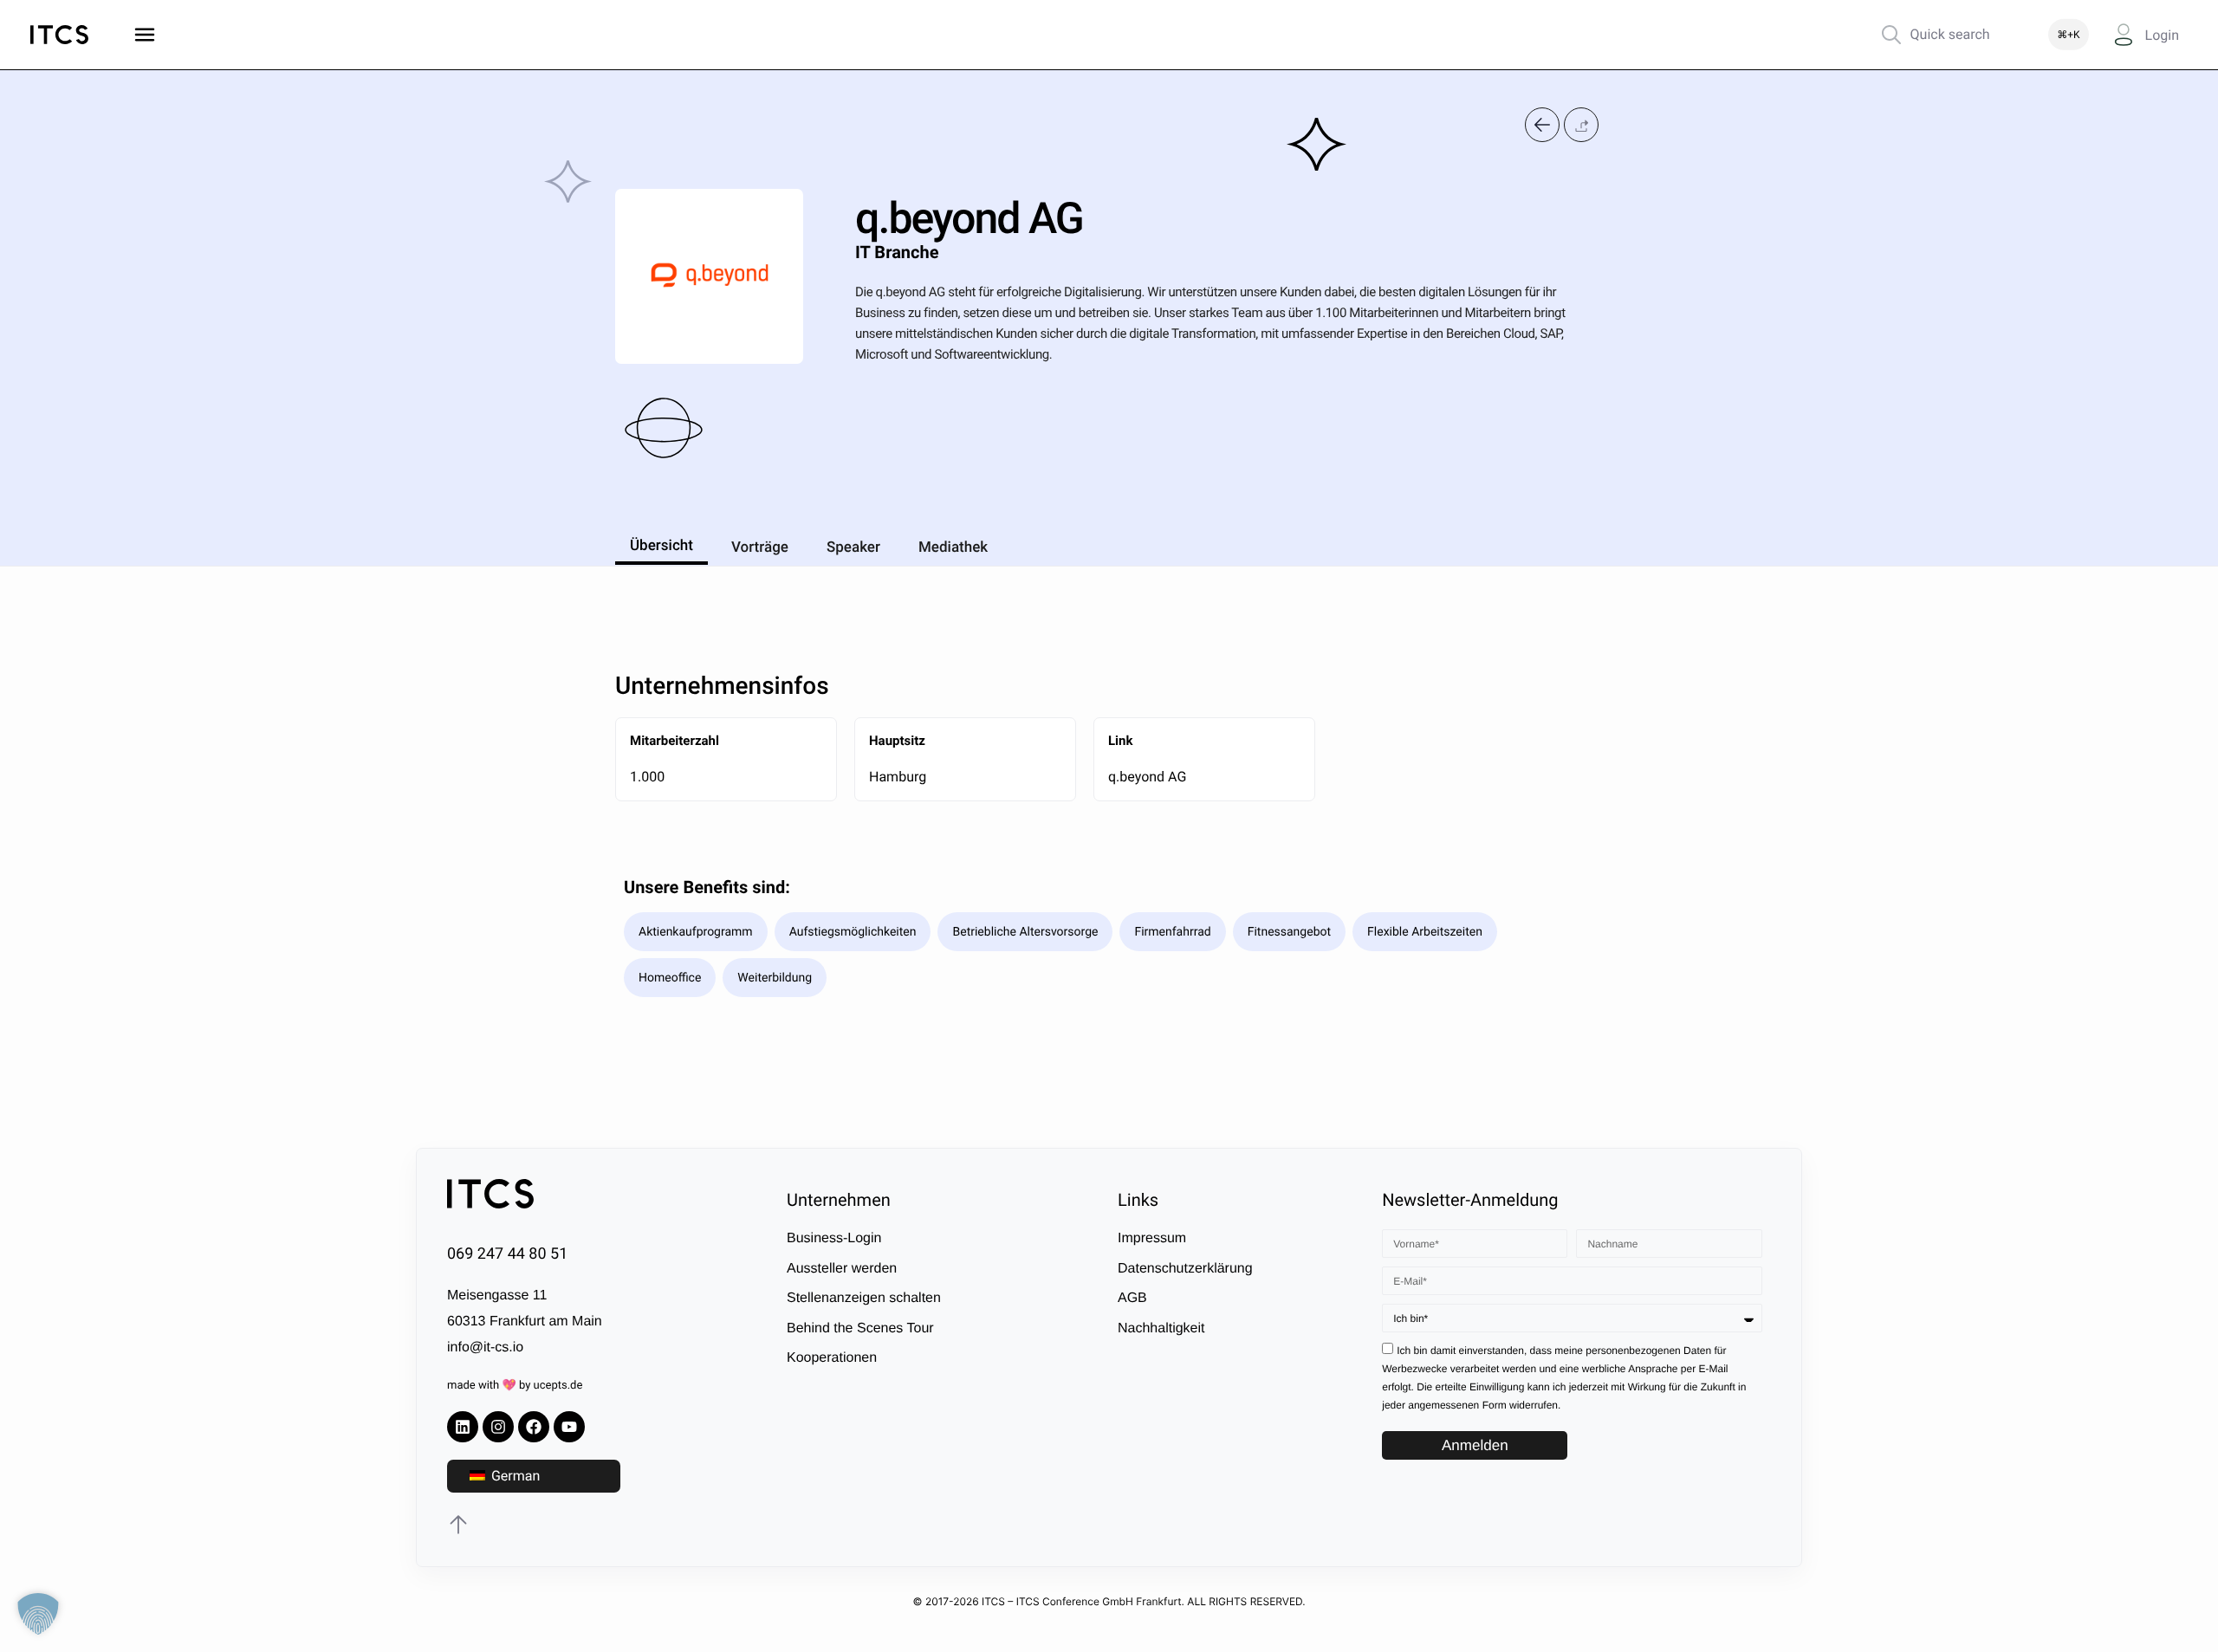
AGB (1132, 1298)
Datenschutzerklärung (1185, 1269)
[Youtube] (569, 1427)
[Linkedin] (463, 1427)
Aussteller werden (842, 1269)
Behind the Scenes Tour (860, 1328)
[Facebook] (534, 1427)
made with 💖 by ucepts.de (515, 1386)
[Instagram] (498, 1427)
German (514, 1476)
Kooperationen (832, 1358)
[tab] (662, 543)
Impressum (1152, 1238)
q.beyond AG (1149, 777)
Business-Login (834, 1238)
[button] (1581, 125)
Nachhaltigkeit (1161, 1328)
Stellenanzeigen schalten (864, 1298)
